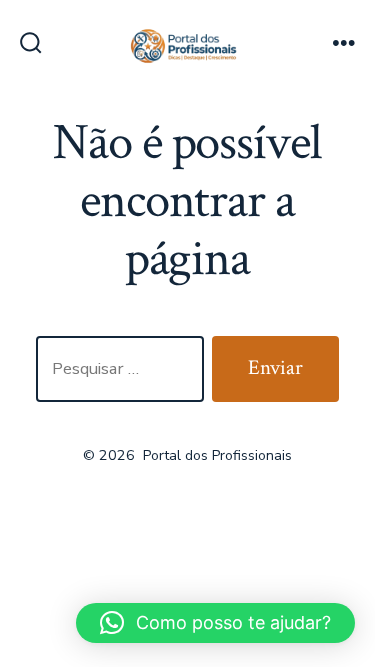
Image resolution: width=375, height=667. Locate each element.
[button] (215, 623)
